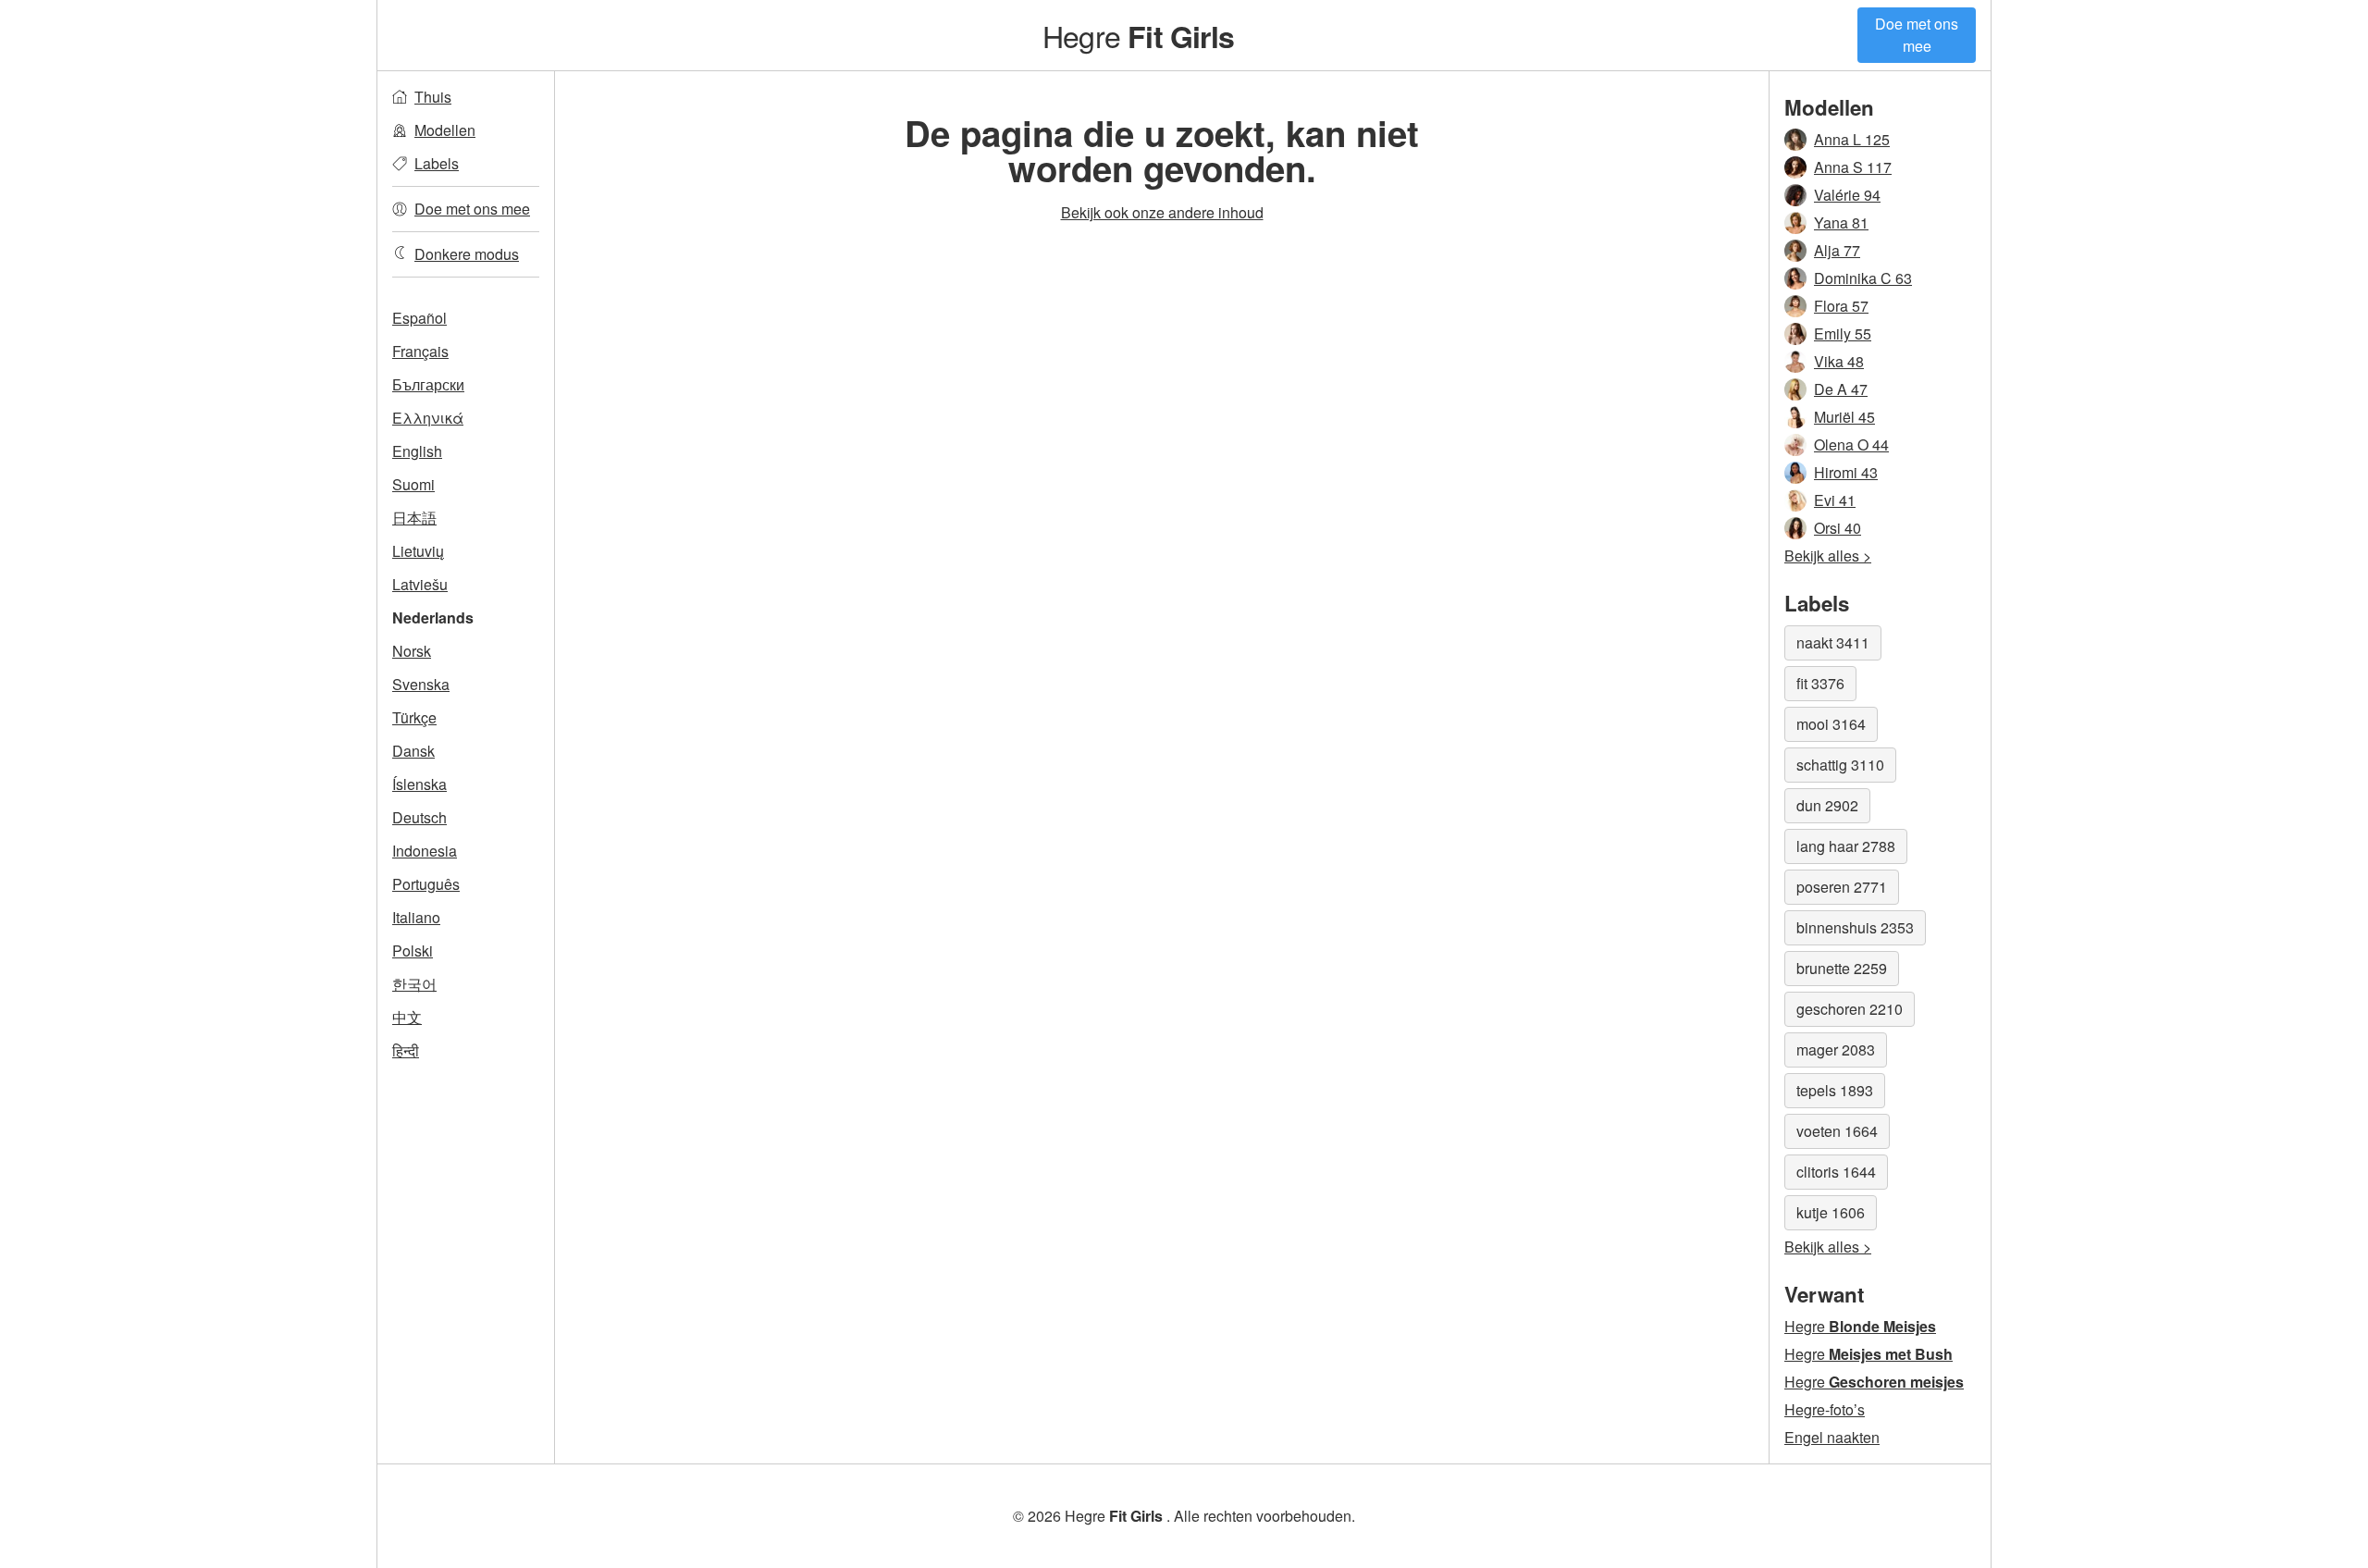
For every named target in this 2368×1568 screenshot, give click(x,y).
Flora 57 (1841, 306)
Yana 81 (1841, 222)
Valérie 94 (1847, 195)
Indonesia (425, 851)
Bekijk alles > (1828, 556)
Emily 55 (1843, 333)
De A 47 (1841, 389)
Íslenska (419, 784)
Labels (437, 163)
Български (428, 384)
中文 (407, 1017)
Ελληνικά (428, 418)
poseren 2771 (1842, 887)
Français (420, 351)
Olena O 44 (1851, 444)
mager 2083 (1836, 1049)
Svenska (421, 684)
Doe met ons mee (1917, 35)
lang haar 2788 (1846, 846)
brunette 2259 (1842, 968)
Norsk (412, 651)
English (417, 451)
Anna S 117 (1853, 167)
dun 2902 (1827, 805)
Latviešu (420, 584)
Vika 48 (1839, 361)
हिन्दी (406, 1050)
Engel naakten (1832, 1437)
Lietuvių (418, 551)
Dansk (413, 751)
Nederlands (433, 617)
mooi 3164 (1831, 724)
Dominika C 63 (1863, 278)
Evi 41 (1835, 500)
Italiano (416, 917)
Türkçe (414, 717)
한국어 (414, 984)
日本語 (414, 518)
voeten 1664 (1837, 1131)
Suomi (413, 484)
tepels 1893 (1835, 1090)
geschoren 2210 (1850, 1009)
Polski (413, 951)
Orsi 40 (1838, 528)
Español (419, 318)
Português (426, 884)
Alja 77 (1837, 250)
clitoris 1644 (1836, 1172)
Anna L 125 (1852, 139)
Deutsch (419, 817)
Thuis (433, 97)
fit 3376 (1820, 683)
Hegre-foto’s (1825, 1409)
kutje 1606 (1831, 1212)
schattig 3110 (1840, 765)
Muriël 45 (1844, 417)
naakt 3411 (1833, 642)
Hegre (1138, 35)
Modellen (445, 130)
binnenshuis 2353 (1855, 927)
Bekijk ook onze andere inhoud (1162, 212)
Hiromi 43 (1846, 472)
